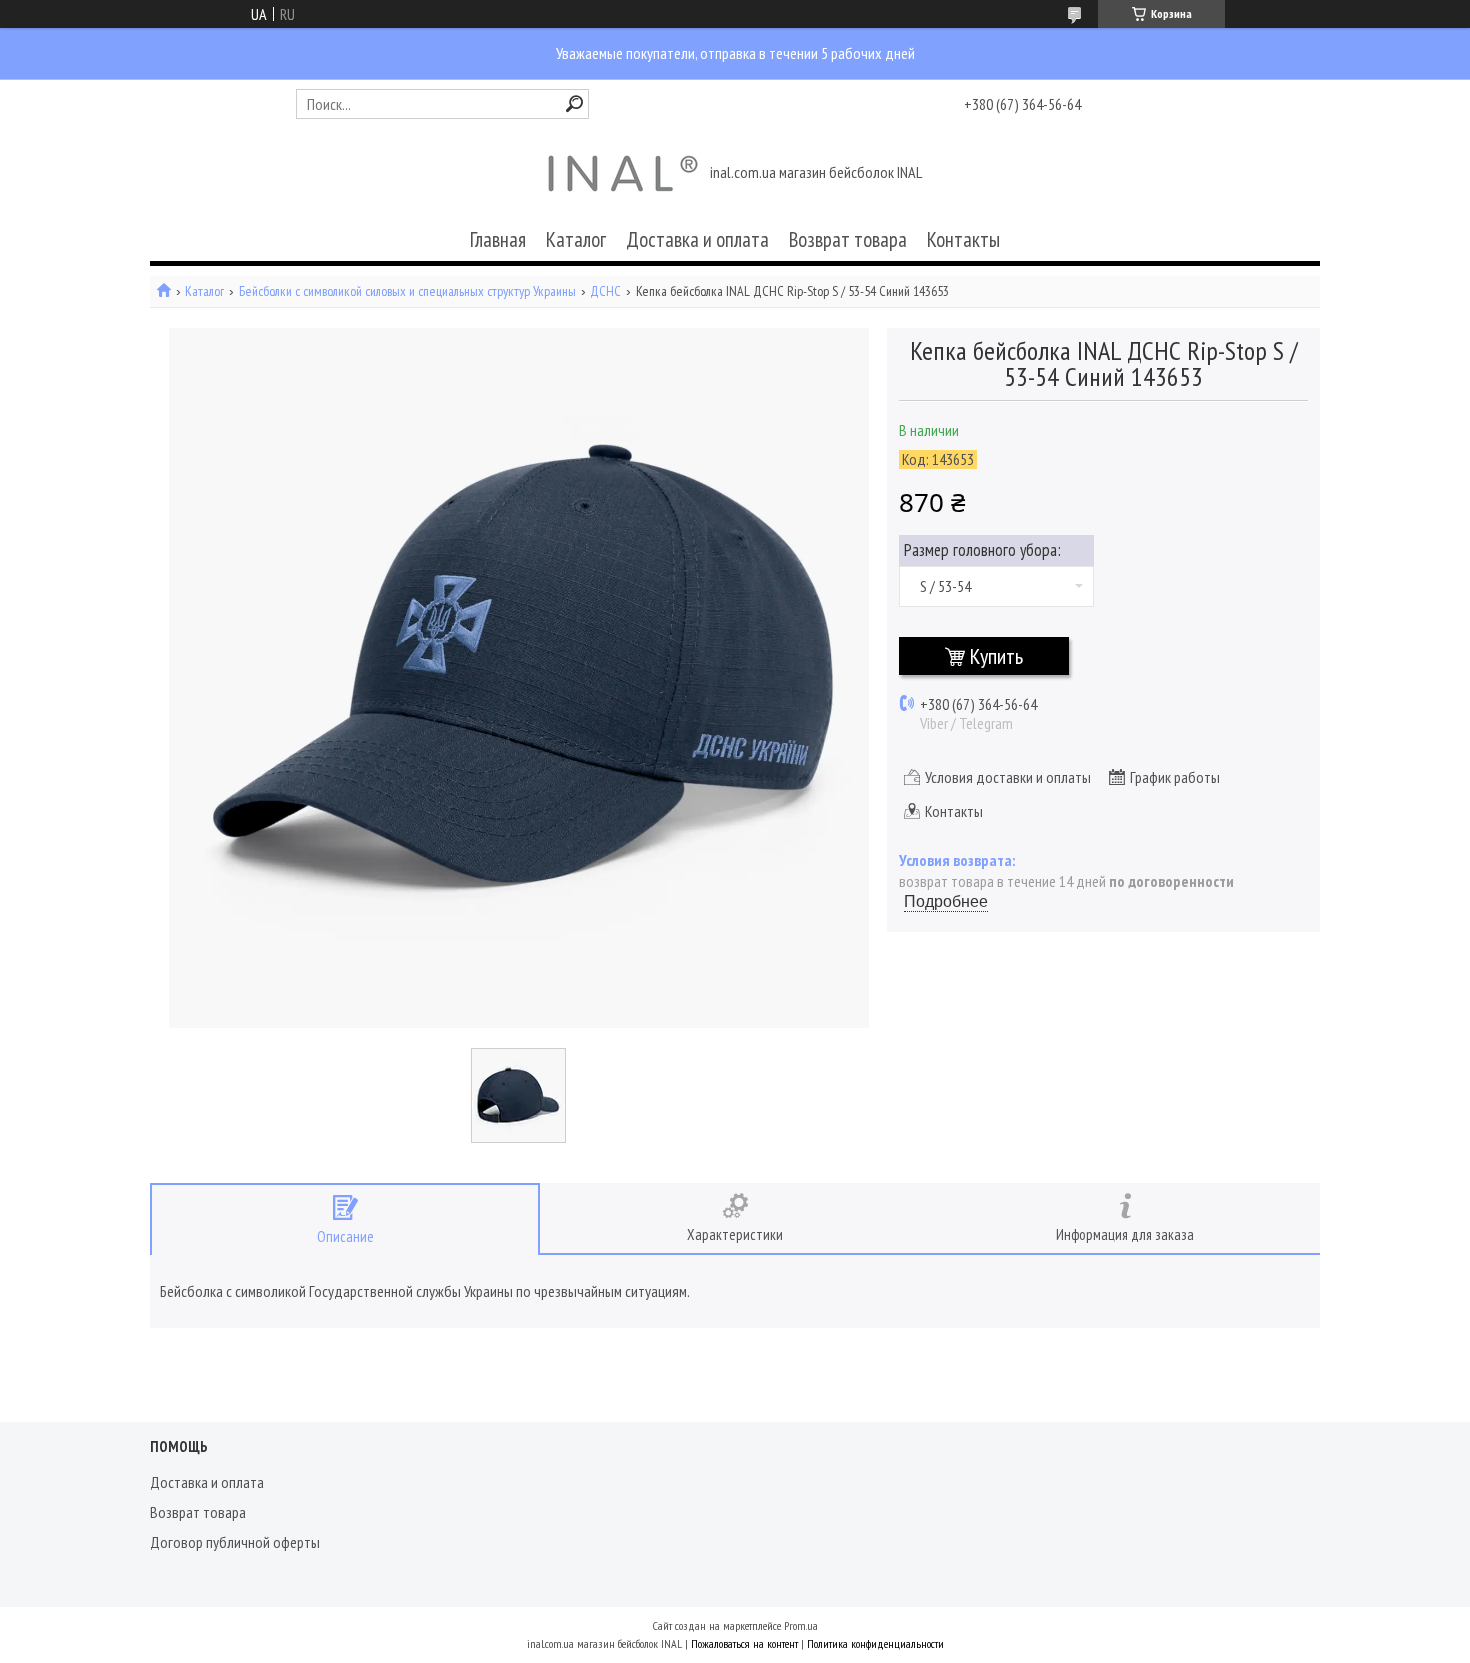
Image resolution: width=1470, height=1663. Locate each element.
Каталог (576, 239)
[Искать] (574, 103)
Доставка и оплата (697, 239)
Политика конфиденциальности (875, 1643)
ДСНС (605, 291)
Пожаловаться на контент (744, 1643)
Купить (996, 656)
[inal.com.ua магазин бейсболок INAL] (623, 174)
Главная (498, 239)
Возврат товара (848, 239)
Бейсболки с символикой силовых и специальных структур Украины (407, 291)
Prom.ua (801, 1625)
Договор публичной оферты (235, 1542)
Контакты (963, 239)
